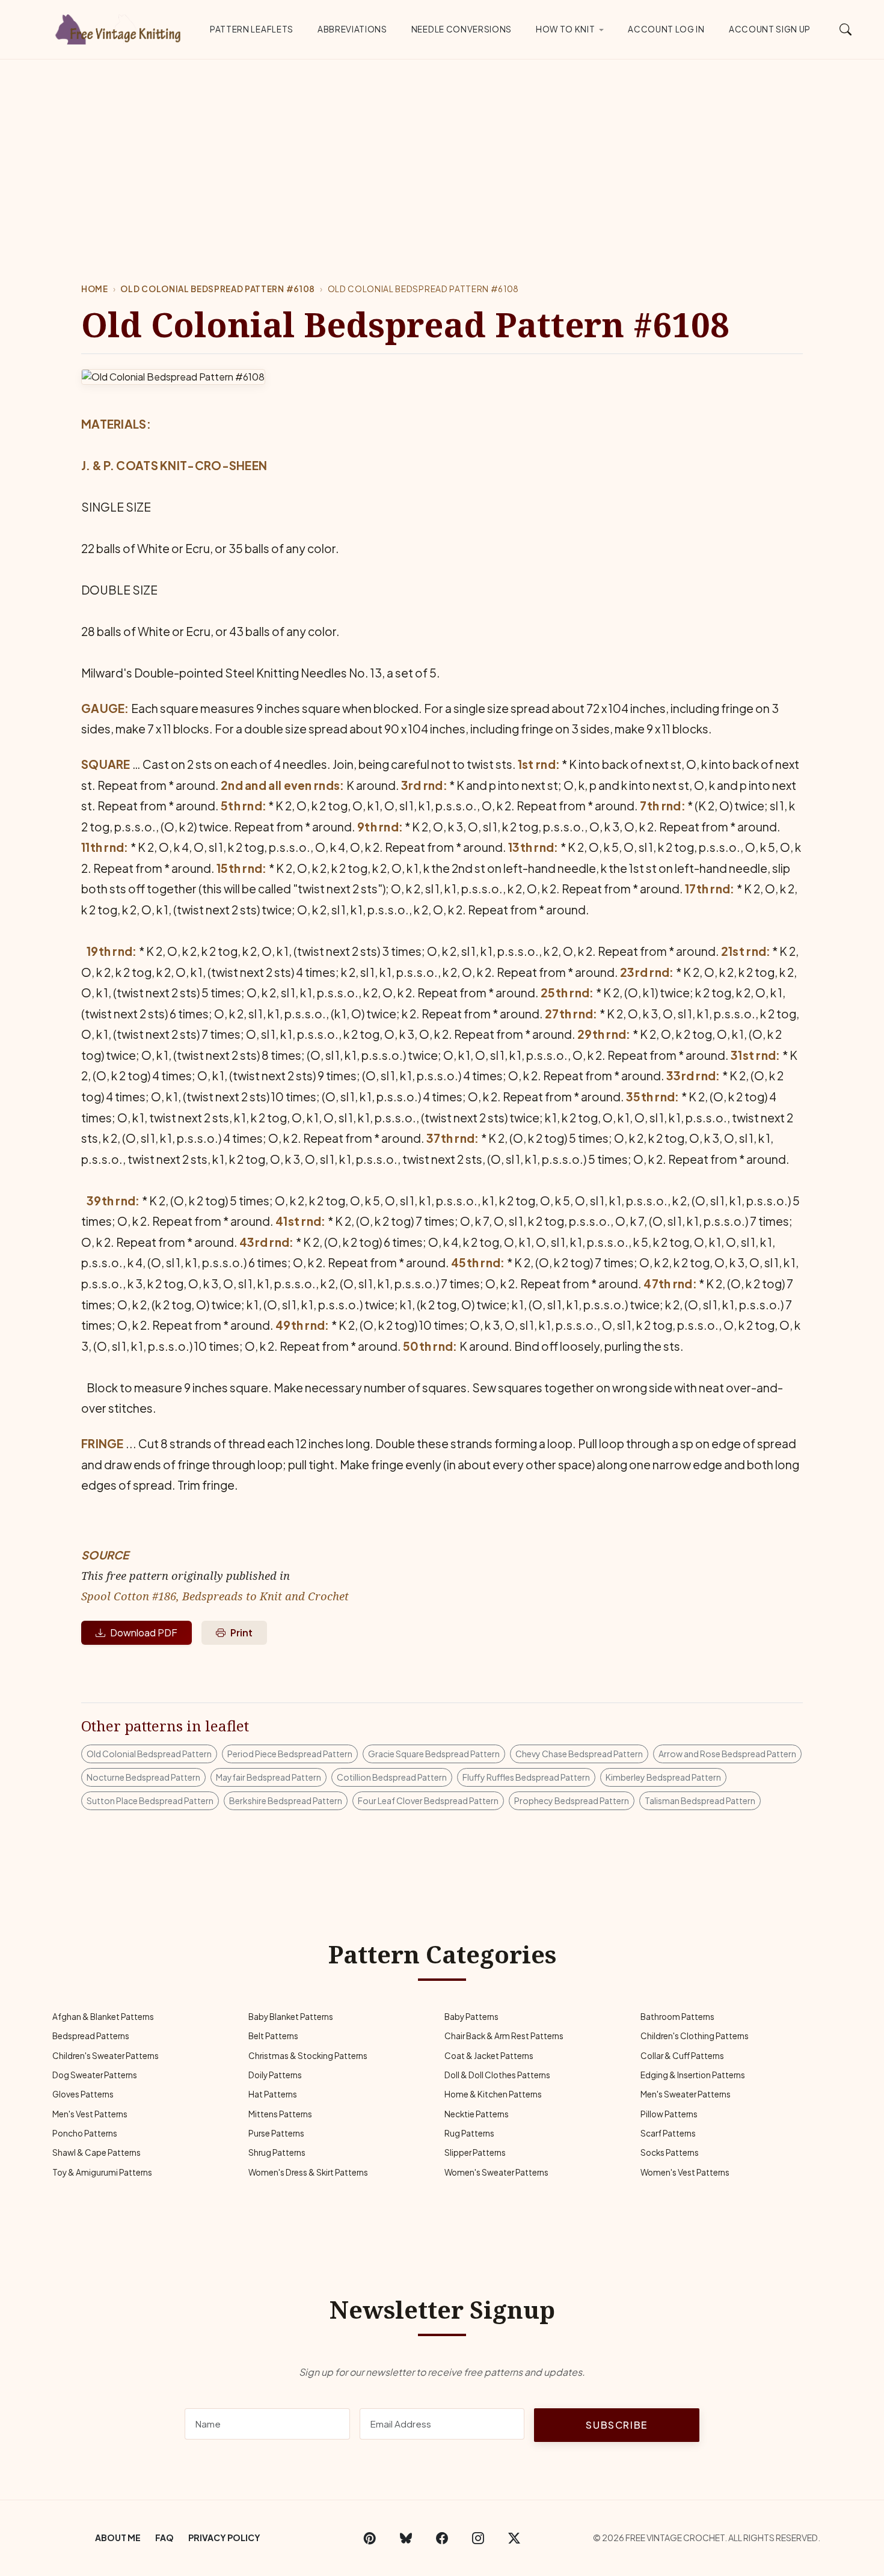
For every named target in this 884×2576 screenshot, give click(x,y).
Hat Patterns (273, 2094)
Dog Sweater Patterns (95, 2075)
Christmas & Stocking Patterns (308, 2056)
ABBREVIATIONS (352, 29)
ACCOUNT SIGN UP (770, 29)
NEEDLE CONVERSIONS (462, 29)
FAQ (164, 2538)
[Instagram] (478, 2538)
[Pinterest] (370, 2538)
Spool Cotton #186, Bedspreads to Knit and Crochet (215, 1596)
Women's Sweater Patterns (496, 2172)
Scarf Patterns (668, 2133)
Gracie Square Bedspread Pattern (434, 1754)
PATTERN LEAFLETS (252, 29)
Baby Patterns (471, 2017)
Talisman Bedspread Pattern (700, 1800)
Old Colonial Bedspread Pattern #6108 (217, 289)
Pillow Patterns (669, 2114)
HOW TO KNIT (565, 29)
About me (118, 2538)
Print (241, 1632)
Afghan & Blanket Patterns (103, 2017)
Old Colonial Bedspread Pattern (149, 1754)
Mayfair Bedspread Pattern (269, 1777)
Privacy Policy (224, 2538)
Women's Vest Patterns (685, 2172)
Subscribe (616, 2425)
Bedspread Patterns (91, 2036)
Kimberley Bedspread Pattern (663, 1777)
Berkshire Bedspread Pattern (286, 1800)
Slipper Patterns (475, 2152)
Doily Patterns (275, 2075)
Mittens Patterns (280, 2114)
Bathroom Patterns (677, 2017)
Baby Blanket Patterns (291, 2017)
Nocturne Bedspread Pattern (143, 1777)
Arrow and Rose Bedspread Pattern (727, 1754)
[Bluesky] (406, 2538)
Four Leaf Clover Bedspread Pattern (428, 1800)
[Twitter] (514, 2538)
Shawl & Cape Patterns (97, 2152)
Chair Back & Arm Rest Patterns (504, 2036)
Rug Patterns (469, 2133)
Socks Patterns (670, 2152)
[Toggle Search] (846, 29)
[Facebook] (442, 2538)
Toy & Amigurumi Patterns (102, 2172)
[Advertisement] (442, 150)
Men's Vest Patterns (90, 2114)
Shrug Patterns (277, 2152)
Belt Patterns (273, 2036)
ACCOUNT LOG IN (666, 29)
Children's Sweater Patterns (106, 2056)
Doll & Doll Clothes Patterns (497, 2075)
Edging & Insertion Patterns (693, 2075)
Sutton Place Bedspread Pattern (150, 1800)
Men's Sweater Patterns (686, 2094)
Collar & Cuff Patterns (682, 2056)
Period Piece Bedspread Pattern (290, 1754)
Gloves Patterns (83, 2094)
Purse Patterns (276, 2133)
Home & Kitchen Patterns (493, 2094)
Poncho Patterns (85, 2133)
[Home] (120, 27)
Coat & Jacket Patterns (489, 2056)
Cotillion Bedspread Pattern (392, 1777)
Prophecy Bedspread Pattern (572, 1800)
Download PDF (144, 1632)
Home (95, 289)
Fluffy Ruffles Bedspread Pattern (526, 1777)
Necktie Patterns (477, 2114)
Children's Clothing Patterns (695, 2036)
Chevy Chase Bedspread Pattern (579, 1754)
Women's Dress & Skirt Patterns (308, 2172)
